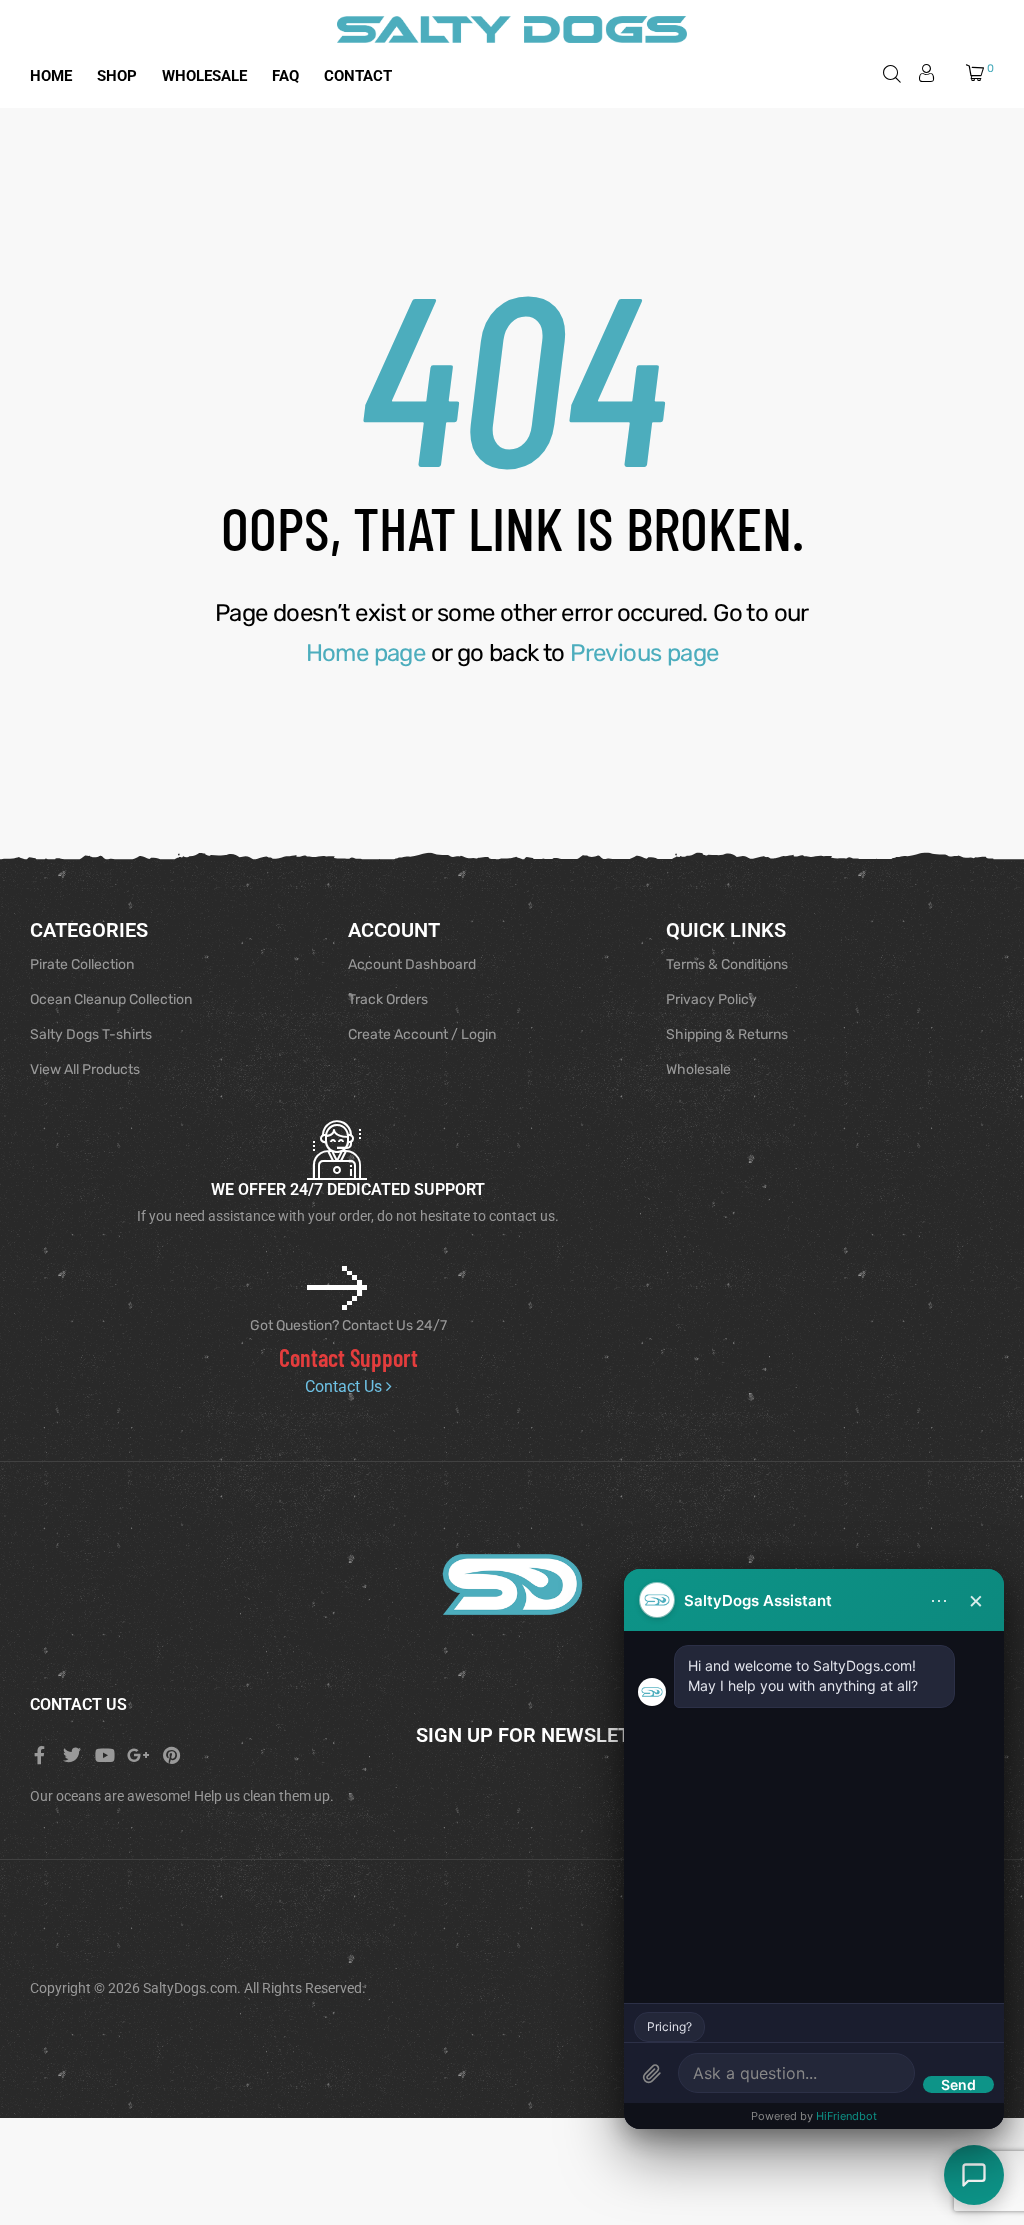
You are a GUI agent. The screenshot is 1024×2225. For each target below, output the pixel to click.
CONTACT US (78, 1704)
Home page (366, 653)
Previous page (644, 653)
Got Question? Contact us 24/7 (348, 1325)
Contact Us (345, 1386)
